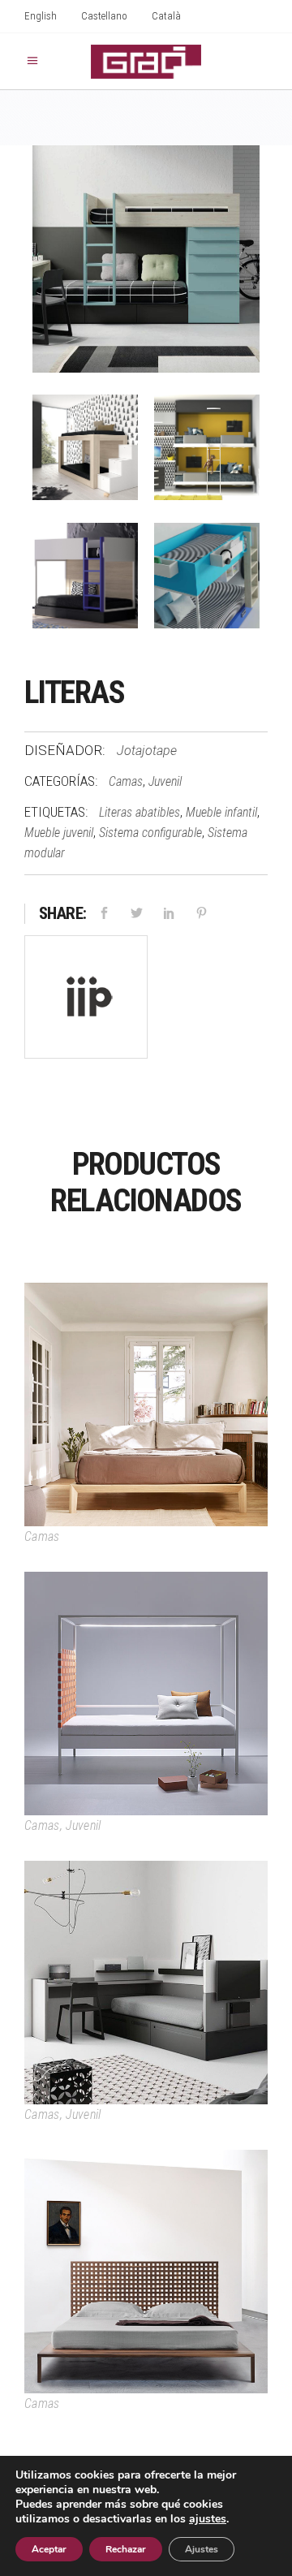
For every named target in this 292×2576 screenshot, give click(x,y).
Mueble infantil (221, 812)
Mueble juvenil (59, 833)
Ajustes (202, 2549)
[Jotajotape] (86, 1000)
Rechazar (126, 2549)
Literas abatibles (140, 812)
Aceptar (49, 2549)
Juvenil (165, 781)
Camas (126, 781)
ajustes (208, 2519)
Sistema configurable (150, 833)
